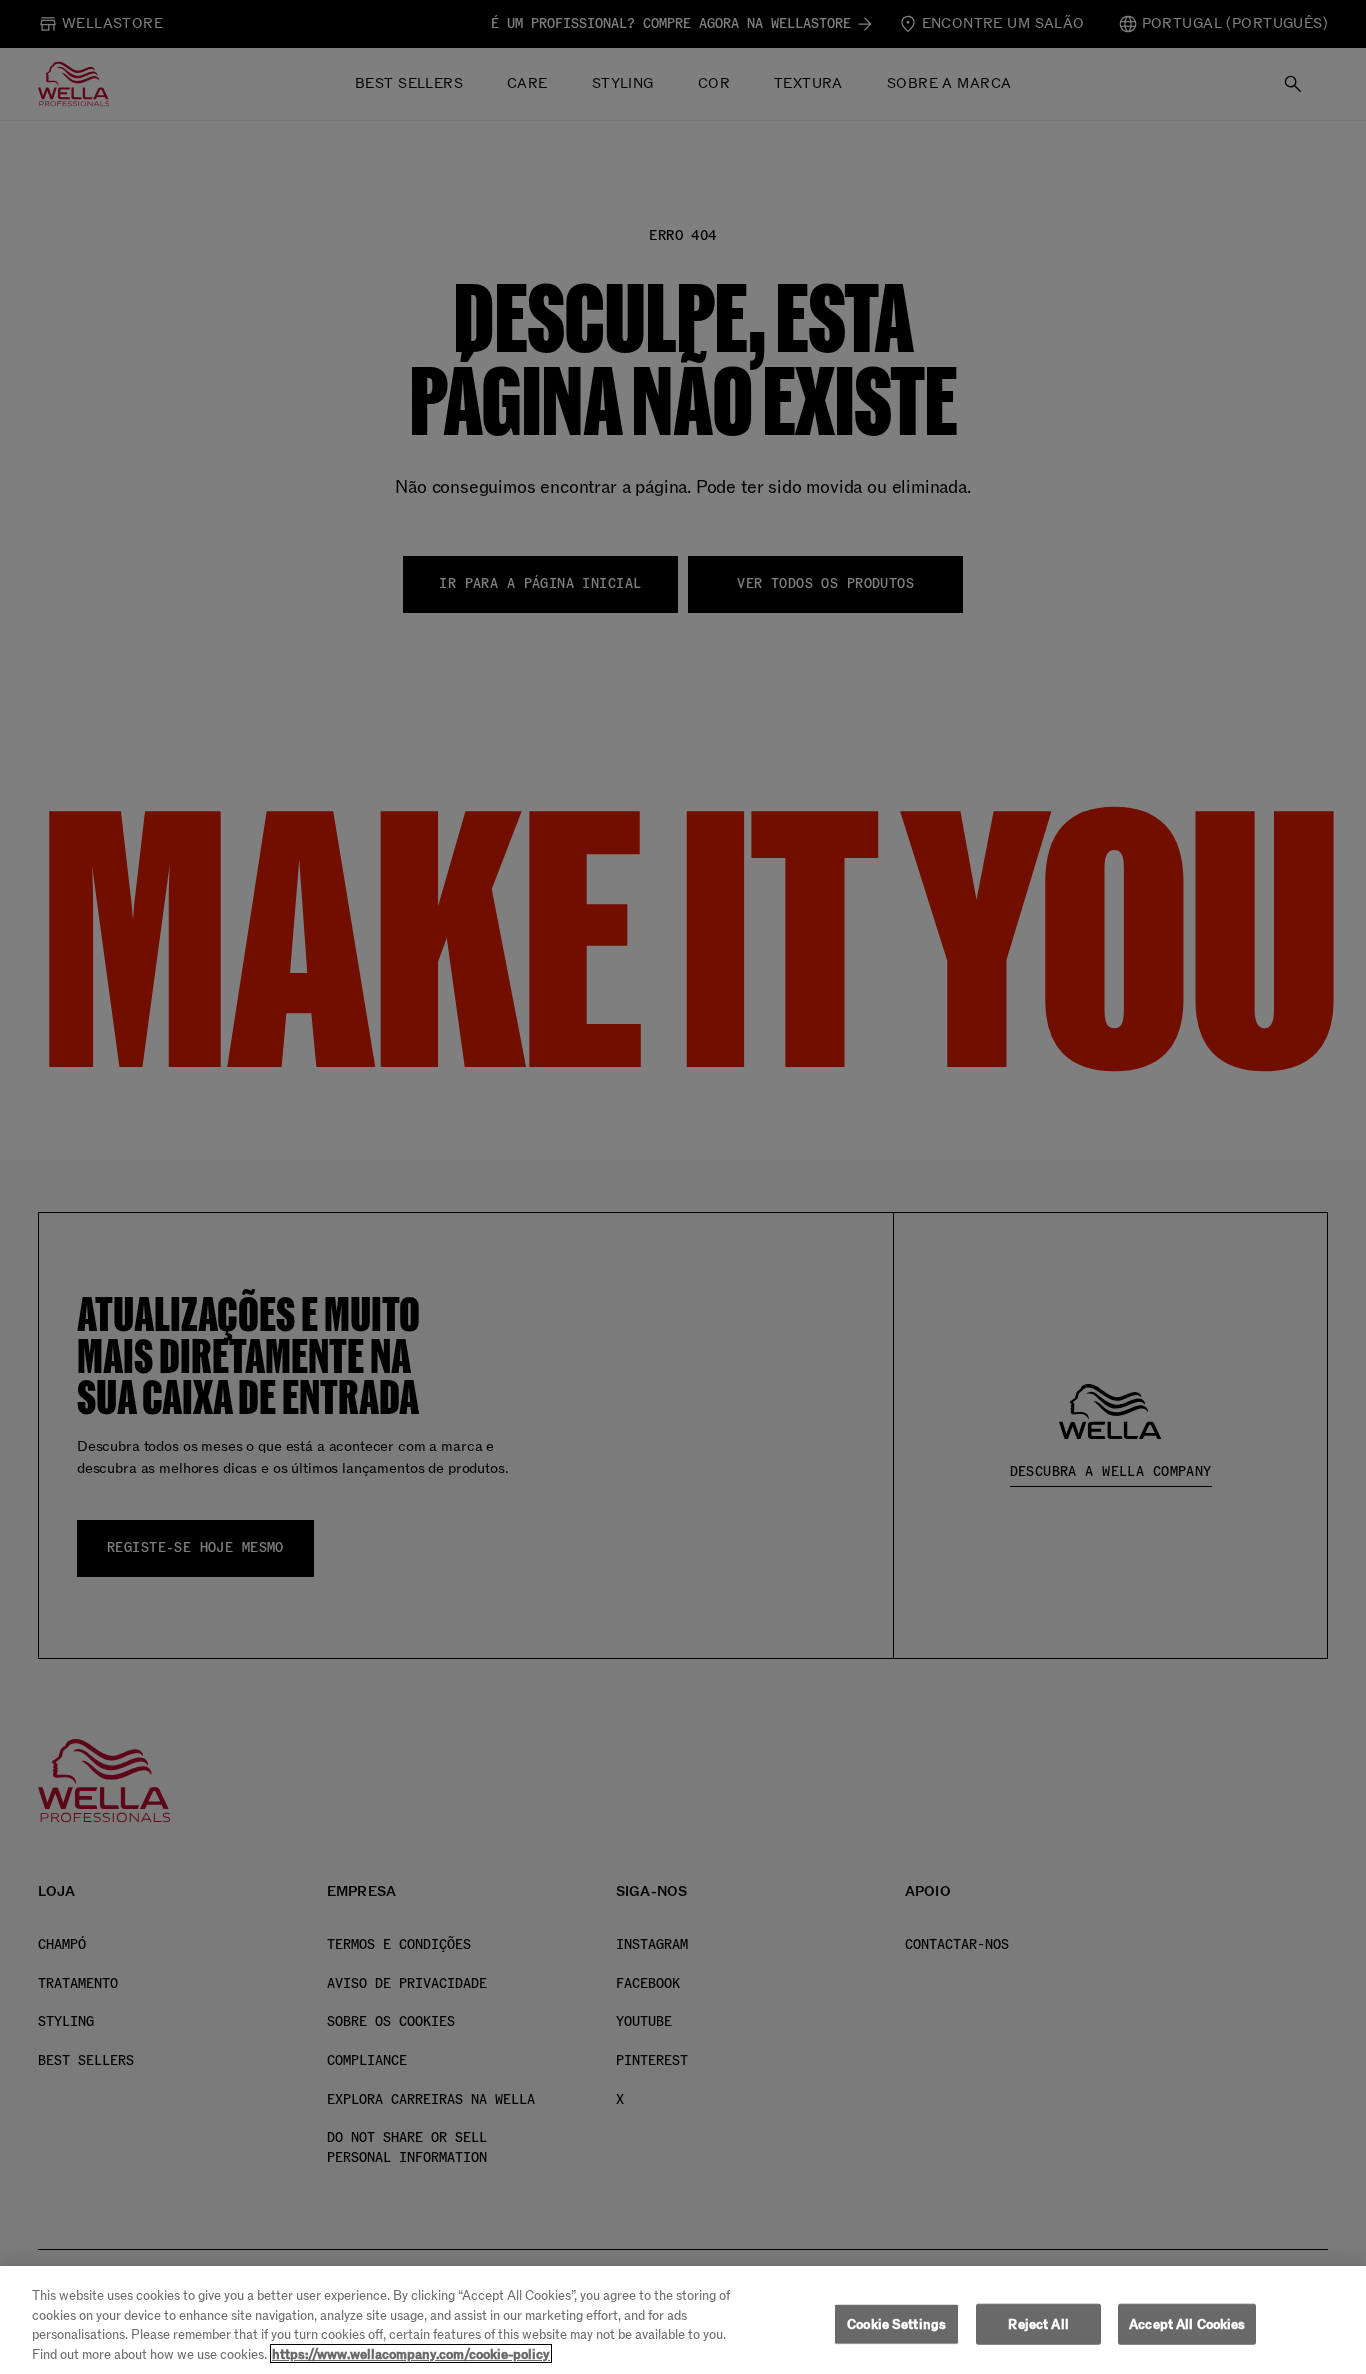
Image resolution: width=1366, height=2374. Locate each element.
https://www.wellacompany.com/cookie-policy (411, 2353)
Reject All (1038, 2324)
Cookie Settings (896, 2324)
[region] (683, 2320)
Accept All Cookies (1187, 2324)
